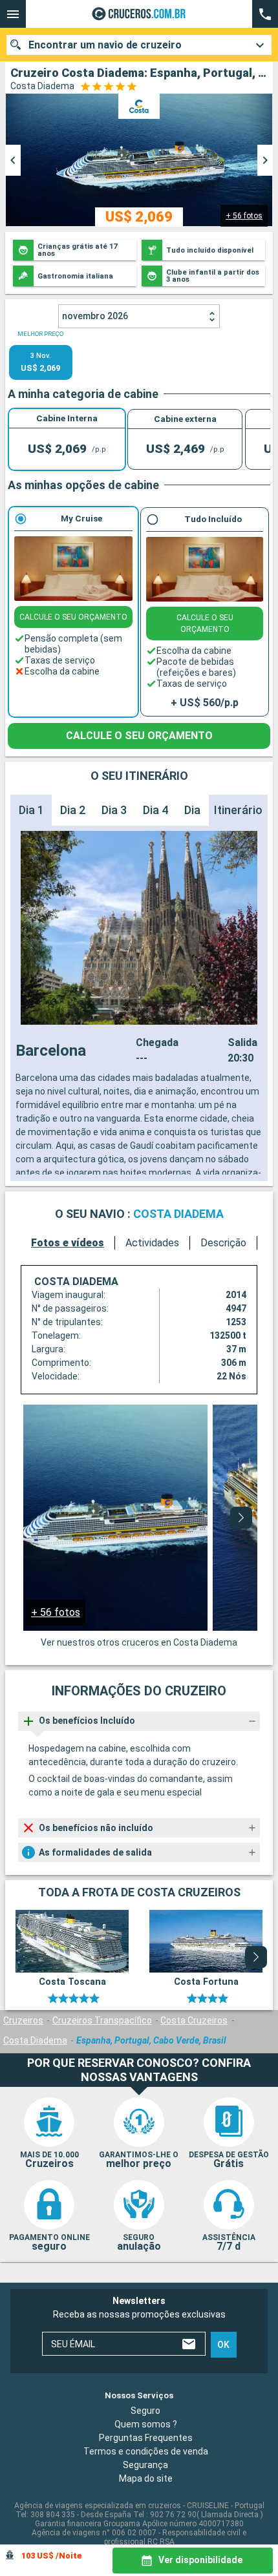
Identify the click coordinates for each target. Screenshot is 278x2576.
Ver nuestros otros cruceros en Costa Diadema (139, 1642)
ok (223, 2345)
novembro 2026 (95, 316)
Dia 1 (31, 810)
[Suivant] (241, 1518)
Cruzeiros (23, 2020)
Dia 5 (197, 810)
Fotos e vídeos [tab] (68, 1243)
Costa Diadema (35, 2040)
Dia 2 (73, 810)
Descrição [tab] (223, 1243)
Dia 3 (114, 810)
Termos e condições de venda (146, 2451)
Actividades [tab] (152, 1243)
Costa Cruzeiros (194, 2020)
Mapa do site (146, 2478)
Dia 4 (155, 810)
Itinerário (238, 810)
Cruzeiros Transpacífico (102, 2020)
